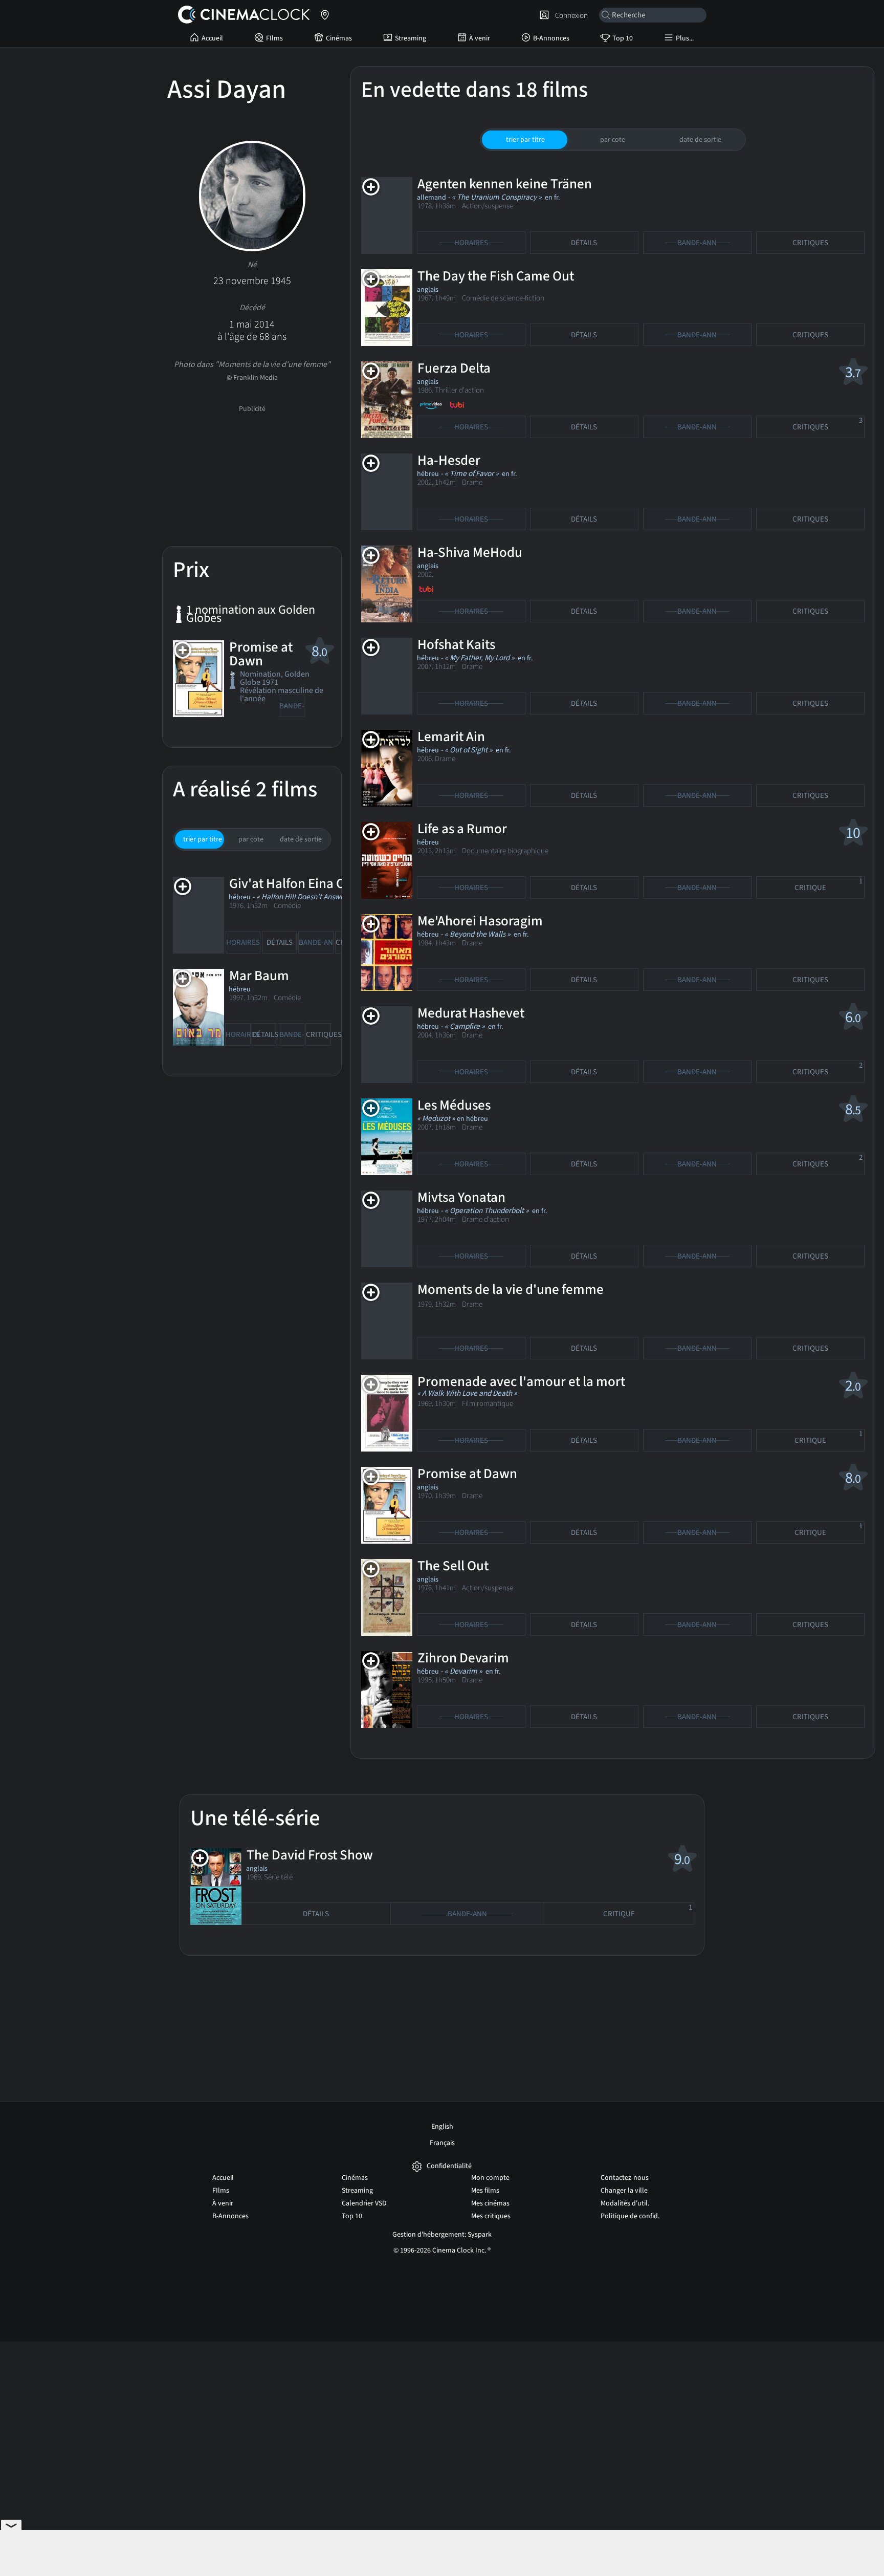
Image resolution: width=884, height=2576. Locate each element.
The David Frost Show (310, 1855)
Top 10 (623, 38)
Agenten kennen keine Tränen (505, 184)
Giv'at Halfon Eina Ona (295, 884)
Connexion (570, 15)
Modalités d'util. (625, 2203)
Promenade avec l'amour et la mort (521, 1382)
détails (280, 943)
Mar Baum (259, 976)
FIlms (274, 38)
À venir (480, 38)
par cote (251, 839)
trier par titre (203, 839)
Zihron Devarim (463, 1658)
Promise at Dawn (261, 654)
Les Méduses (454, 1105)
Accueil (212, 38)
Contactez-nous (625, 2178)
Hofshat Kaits (456, 645)
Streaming (411, 38)
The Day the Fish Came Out (496, 276)
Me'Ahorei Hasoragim (480, 921)
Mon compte (490, 2178)
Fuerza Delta (454, 368)
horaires (243, 943)
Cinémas (339, 38)
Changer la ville (624, 2191)
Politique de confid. (630, 2216)
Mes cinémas (490, 2203)
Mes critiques (491, 2216)
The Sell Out (453, 1566)
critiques (318, 1035)
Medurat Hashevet (471, 1013)
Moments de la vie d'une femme (511, 1290)
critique (828, 885)
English (442, 2127)
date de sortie (301, 839)
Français (442, 2143)
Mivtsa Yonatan (461, 1197)
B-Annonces (551, 38)
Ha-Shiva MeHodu (470, 553)
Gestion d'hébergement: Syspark (442, 2235)
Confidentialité (449, 2166)
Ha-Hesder (449, 460)
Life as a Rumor (462, 829)
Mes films (485, 2191)
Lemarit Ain (451, 737)
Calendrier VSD (364, 2203)
